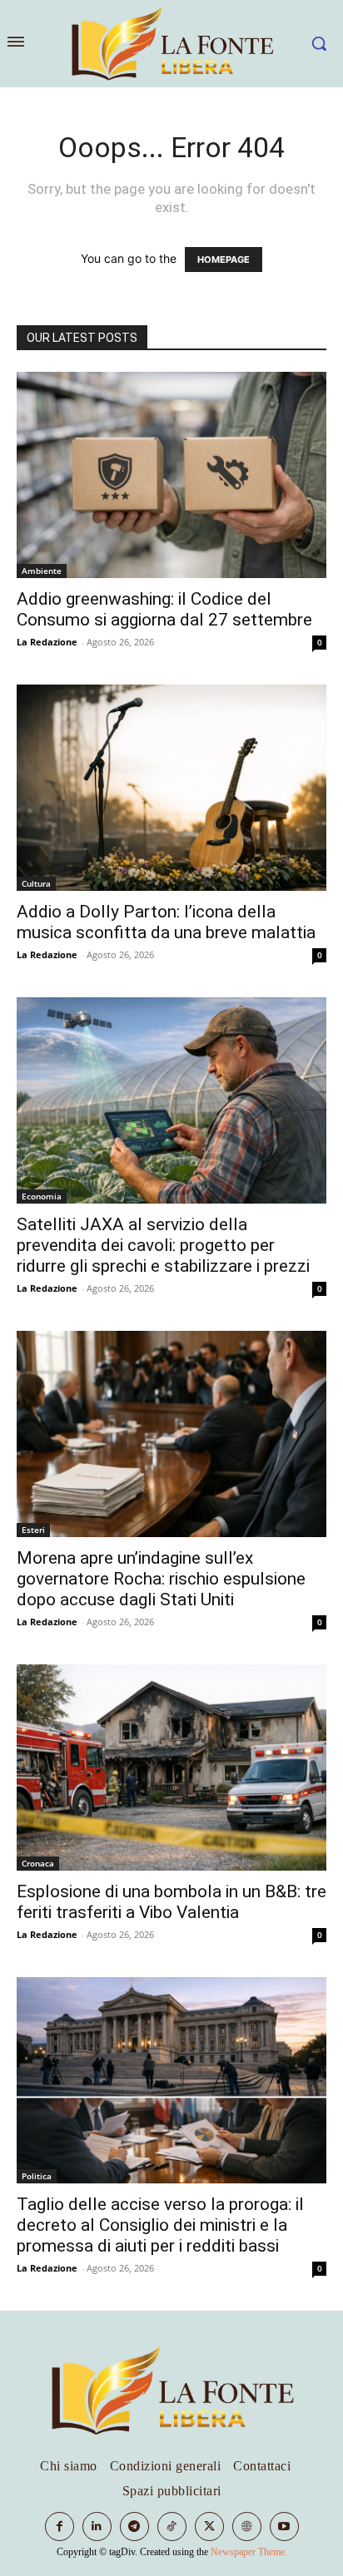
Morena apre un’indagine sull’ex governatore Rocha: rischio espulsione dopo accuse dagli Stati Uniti (161, 1579)
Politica (37, 2176)
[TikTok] (172, 2527)
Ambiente (42, 571)
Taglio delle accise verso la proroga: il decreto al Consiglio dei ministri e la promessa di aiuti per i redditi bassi (160, 2225)
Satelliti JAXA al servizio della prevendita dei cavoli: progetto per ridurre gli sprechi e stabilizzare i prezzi (163, 1245)
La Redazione (47, 642)
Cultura (36, 883)
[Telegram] (134, 2527)
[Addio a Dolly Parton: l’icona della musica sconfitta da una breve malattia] (171, 788)
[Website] (247, 2527)
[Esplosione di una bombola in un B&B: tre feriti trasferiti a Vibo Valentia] (171, 1768)
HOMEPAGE (224, 260)
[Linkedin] (97, 2527)
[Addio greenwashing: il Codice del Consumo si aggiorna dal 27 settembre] (171, 475)
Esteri (33, 1530)
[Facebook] (60, 2527)
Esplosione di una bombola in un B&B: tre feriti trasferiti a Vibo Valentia (171, 1902)
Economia (42, 1196)
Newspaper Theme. (249, 2552)
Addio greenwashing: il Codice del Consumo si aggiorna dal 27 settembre (164, 609)
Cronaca (38, 1863)
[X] (209, 2527)
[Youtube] (284, 2527)
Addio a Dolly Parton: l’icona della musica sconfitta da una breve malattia (166, 922)
